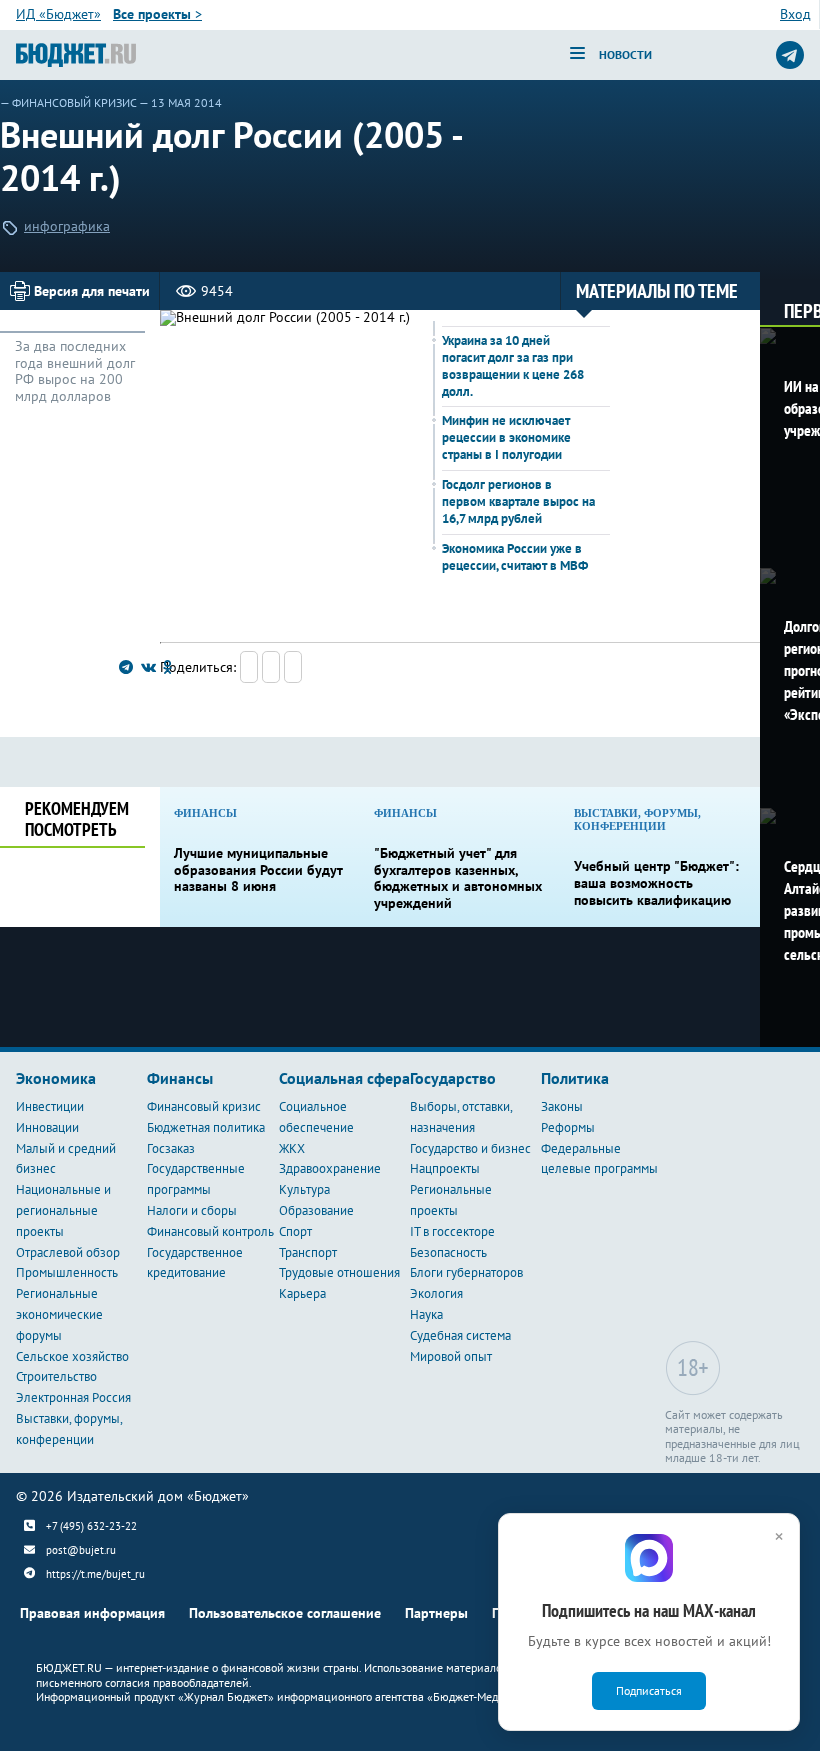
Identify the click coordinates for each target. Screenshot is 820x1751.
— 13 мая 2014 (180, 102)
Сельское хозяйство (72, 1356)
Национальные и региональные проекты (63, 1210)
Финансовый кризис (74, 102)
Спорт (295, 1231)
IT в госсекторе (452, 1231)
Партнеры (436, 1613)
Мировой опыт (451, 1356)
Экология (436, 1293)
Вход (795, 14)
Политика (575, 1078)
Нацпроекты (445, 1168)
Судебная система (460, 1335)
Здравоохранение (330, 1168)
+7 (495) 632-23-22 (91, 1526)
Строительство (56, 1376)
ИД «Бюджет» (58, 14)
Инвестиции (50, 1106)
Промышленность (67, 1272)
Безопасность (448, 1252)
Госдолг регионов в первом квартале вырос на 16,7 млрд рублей (518, 501)
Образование (316, 1210)
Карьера (302, 1293)
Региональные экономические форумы (59, 1314)
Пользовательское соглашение (285, 1613)
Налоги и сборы (192, 1210)
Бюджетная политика (206, 1127)
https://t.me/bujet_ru (95, 1574)
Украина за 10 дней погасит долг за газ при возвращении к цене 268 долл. (513, 366)
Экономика (56, 1078)
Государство (453, 1078)
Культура (304, 1189)
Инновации (47, 1127)
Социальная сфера (344, 1078)
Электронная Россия (73, 1397)
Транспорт (308, 1252)
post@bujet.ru (81, 1550)
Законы (562, 1106)
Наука (426, 1314)
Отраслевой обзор (68, 1252)
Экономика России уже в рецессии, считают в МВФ (515, 557)
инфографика (67, 226)
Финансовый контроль (210, 1231)
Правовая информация (92, 1613)
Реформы (568, 1127)
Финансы (180, 1078)
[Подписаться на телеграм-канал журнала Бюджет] (790, 55)
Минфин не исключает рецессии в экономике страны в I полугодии (506, 437)
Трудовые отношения (339, 1272)
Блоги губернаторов (466, 1272)
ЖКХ (292, 1148)
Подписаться (649, 1690)
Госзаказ (171, 1148)
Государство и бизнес (470, 1148)
